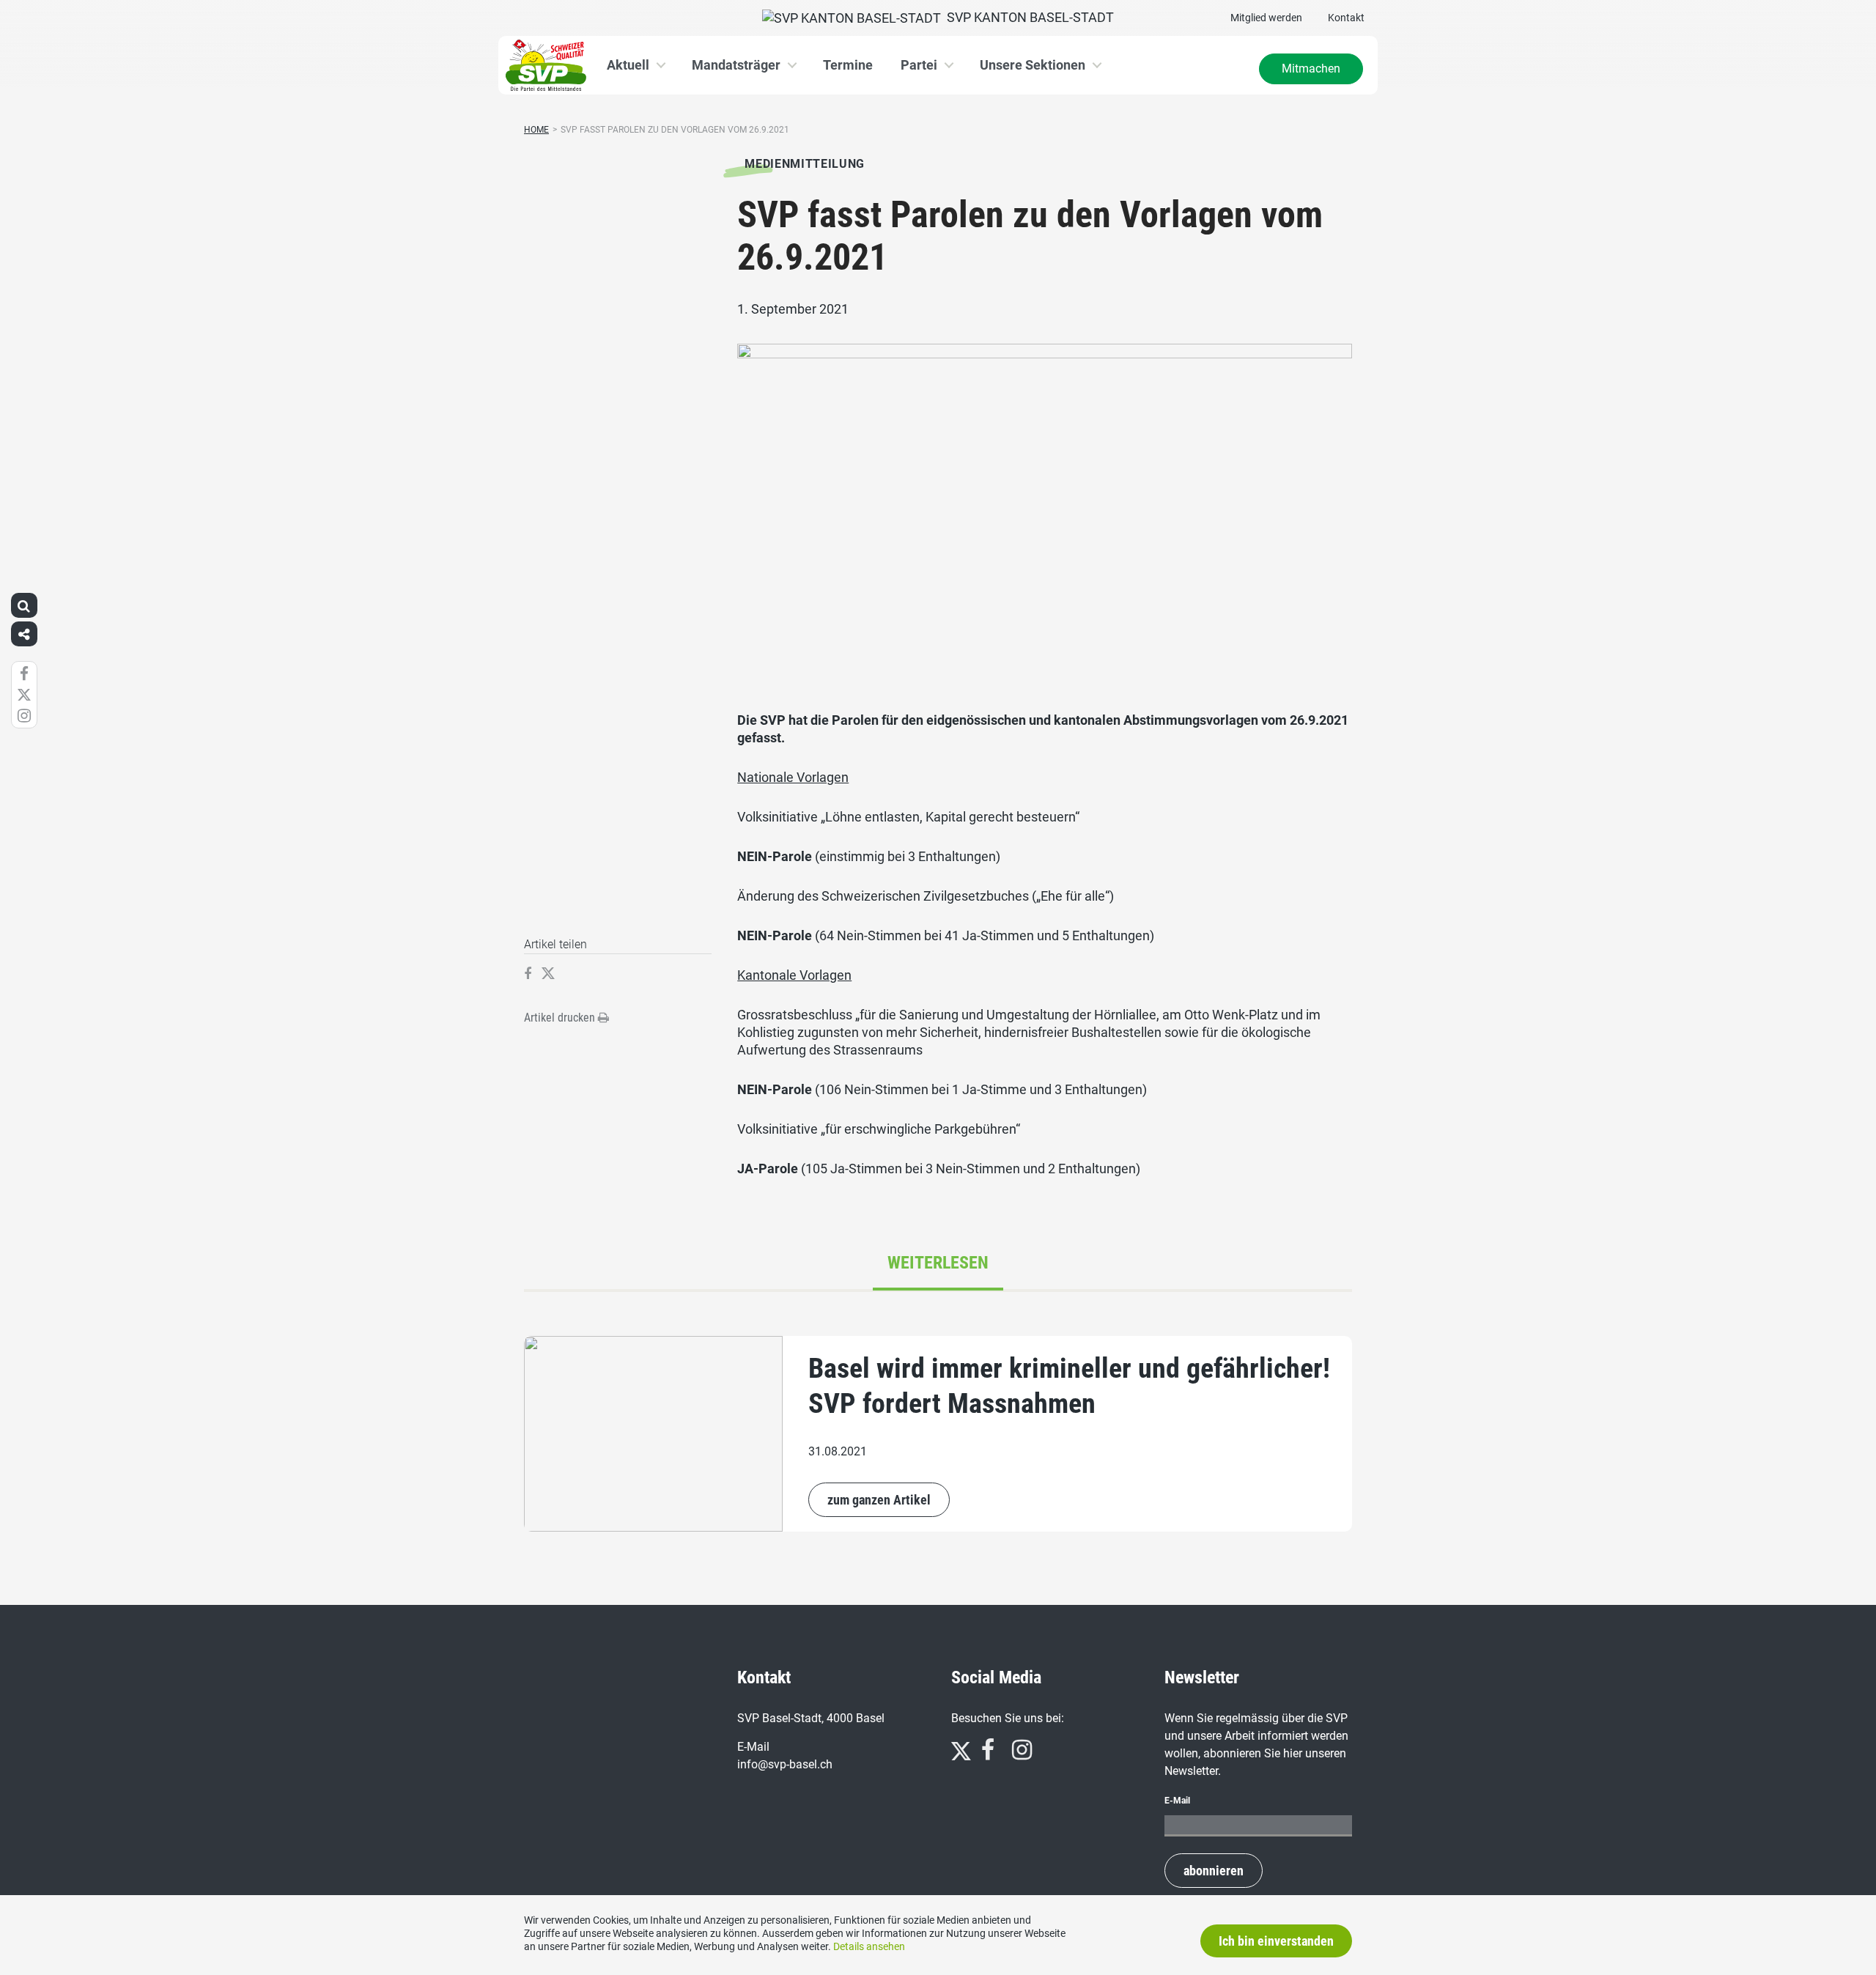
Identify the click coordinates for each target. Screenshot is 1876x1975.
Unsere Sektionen (1033, 65)
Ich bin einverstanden (1276, 1941)
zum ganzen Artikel (879, 1500)
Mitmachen (1311, 69)
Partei (919, 65)
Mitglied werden (1266, 18)
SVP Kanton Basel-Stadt (1027, 17)
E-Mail (1177, 1801)
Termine (848, 65)
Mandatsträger (736, 65)
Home (536, 130)
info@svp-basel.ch (785, 1764)
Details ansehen (869, 1946)
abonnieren (1214, 1871)
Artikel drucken (561, 1018)
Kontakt (1346, 18)
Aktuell (628, 65)
